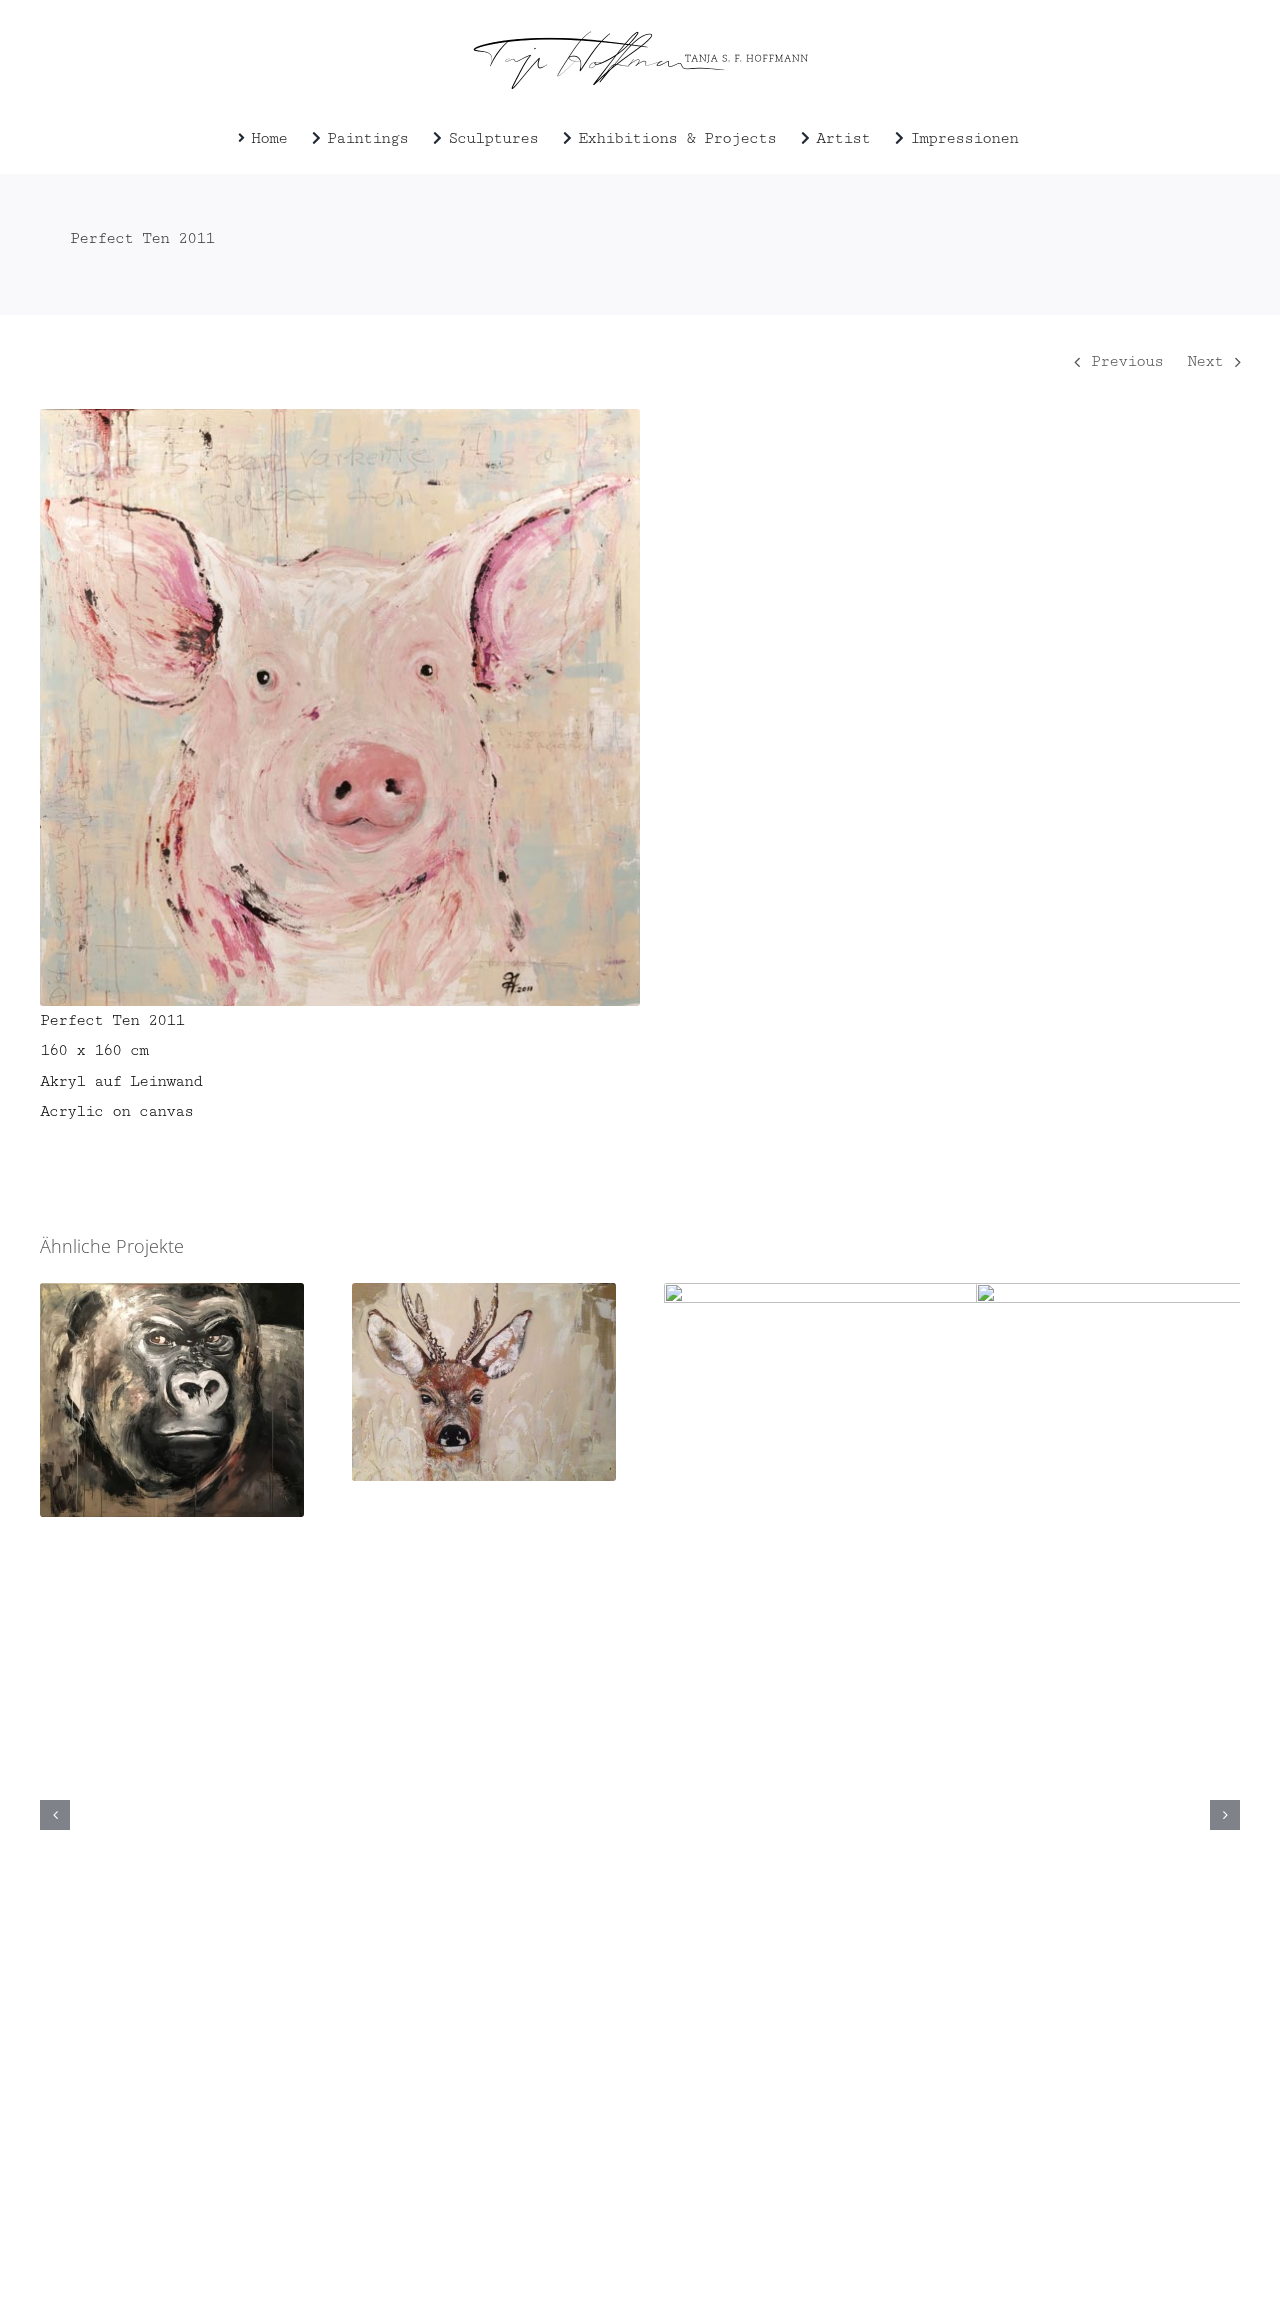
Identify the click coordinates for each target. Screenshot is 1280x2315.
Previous (1127, 361)
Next (1205, 361)
